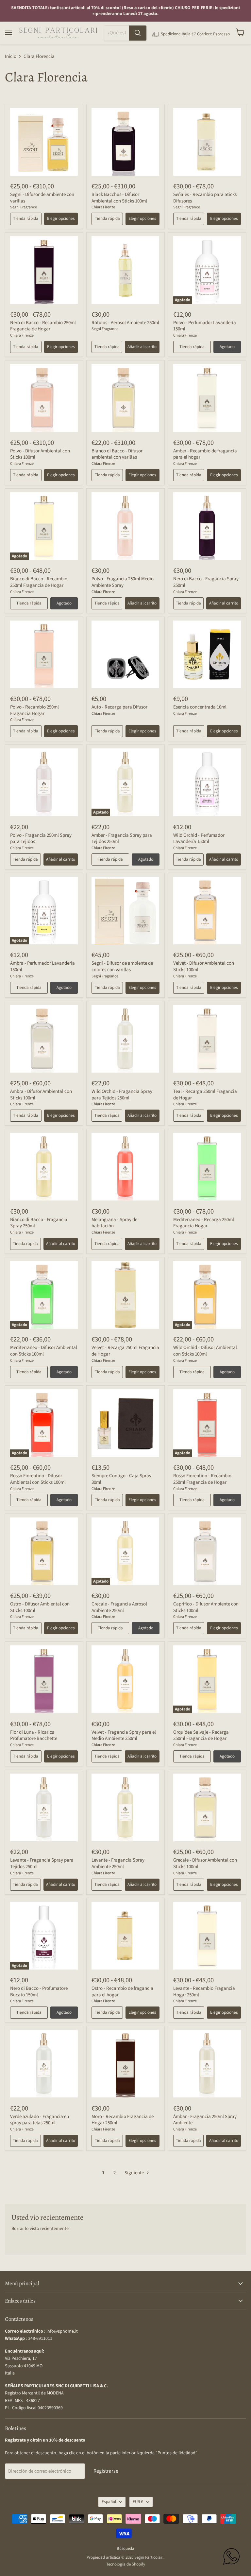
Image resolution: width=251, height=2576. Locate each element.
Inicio (11, 56)
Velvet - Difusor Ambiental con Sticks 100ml (204, 966)
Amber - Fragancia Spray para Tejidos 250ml (122, 839)
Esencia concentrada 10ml (200, 707)
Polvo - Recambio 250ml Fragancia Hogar (34, 710)
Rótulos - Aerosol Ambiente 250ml (125, 323)
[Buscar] (138, 33)
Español (109, 2502)
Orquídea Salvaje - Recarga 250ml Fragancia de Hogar (201, 1735)
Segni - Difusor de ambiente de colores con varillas (122, 966)
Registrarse (106, 2471)
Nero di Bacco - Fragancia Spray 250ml (206, 582)
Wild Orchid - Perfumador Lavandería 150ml (199, 839)
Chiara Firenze (103, 207)
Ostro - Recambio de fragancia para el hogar (122, 1992)
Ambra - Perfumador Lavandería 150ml (42, 966)
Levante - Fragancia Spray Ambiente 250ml (118, 1863)
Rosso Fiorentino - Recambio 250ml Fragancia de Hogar (202, 1479)
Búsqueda (125, 2549)
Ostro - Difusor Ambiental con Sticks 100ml (40, 1607)
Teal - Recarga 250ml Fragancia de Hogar (205, 1095)
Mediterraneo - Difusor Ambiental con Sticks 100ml (44, 1351)
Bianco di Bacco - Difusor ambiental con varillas (117, 454)
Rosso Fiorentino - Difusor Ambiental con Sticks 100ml (38, 1479)
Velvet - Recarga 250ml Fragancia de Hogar (125, 1351)
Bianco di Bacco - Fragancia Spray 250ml (39, 1223)
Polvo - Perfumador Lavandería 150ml (205, 326)
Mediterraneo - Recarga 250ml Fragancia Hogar (204, 1223)
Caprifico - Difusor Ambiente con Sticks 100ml (206, 1607)
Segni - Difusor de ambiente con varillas (42, 198)
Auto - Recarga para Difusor (119, 707)
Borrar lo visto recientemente (40, 2229)
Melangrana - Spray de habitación (114, 1223)
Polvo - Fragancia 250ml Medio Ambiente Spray (123, 582)
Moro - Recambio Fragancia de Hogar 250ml (123, 2120)
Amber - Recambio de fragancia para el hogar (205, 454)
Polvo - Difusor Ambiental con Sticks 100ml (40, 454)
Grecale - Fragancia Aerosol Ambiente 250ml (119, 1607)
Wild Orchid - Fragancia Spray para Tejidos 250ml (122, 1095)
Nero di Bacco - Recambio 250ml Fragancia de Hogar (43, 326)
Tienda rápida (26, 219)
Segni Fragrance (24, 207)
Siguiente (135, 2173)
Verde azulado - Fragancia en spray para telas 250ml (40, 2120)
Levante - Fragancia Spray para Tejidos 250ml (42, 1863)
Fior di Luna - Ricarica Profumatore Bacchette (34, 1735)
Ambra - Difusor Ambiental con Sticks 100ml (41, 1095)
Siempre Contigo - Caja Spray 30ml (121, 1479)
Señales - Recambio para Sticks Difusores (205, 198)
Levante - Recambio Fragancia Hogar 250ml (204, 1992)
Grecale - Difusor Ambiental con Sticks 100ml (205, 1863)
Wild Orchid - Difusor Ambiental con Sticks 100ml (205, 1351)
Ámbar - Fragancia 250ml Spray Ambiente (205, 2120)
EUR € (138, 2502)
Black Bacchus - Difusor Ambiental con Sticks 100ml (119, 198)
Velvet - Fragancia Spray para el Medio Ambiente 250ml (124, 1735)
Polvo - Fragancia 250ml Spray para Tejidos (41, 839)
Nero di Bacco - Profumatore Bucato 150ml (39, 1992)
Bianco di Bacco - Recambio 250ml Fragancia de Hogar (39, 582)
